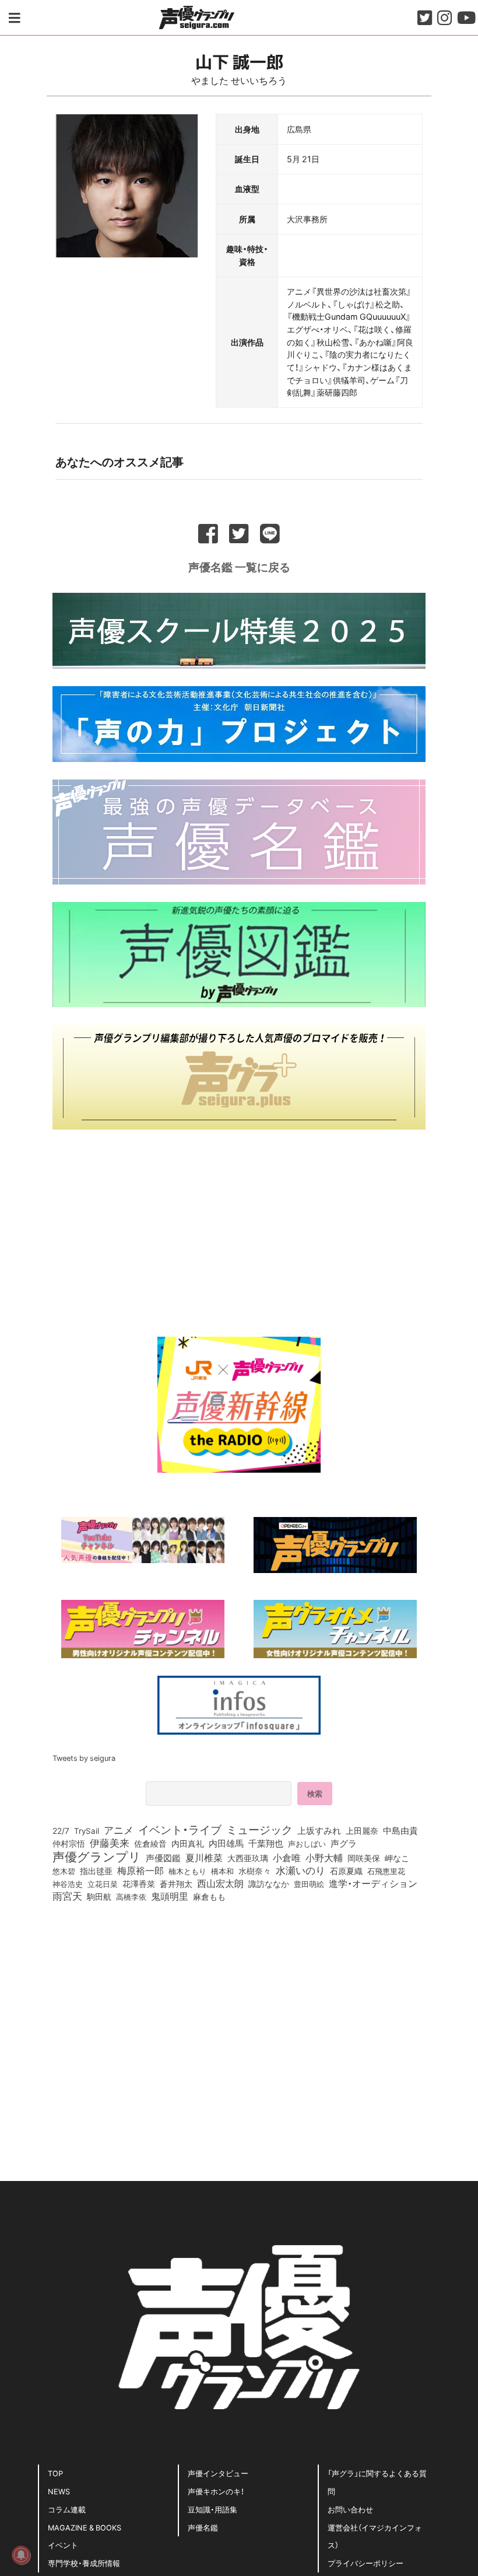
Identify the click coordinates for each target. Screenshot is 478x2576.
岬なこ (397, 1858)
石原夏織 (346, 1871)
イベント (63, 2545)
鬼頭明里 (170, 1896)
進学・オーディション (373, 1883)
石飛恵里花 (386, 1871)
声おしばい (307, 1843)
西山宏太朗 (220, 1883)
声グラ (344, 1843)
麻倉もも (209, 1896)
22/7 (61, 1830)
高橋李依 (131, 1897)
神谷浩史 (68, 1884)
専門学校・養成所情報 (84, 2563)
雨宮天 (67, 1896)
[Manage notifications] (21, 2555)
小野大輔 (324, 1858)
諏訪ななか (269, 1883)
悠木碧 (64, 1871)
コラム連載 (67, 2509)
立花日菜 (103, 1883)
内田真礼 (188, 1843)
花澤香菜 (139, 1883)
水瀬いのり (300, 1870)
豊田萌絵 (309, 1883)
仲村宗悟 (69, 1843)
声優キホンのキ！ (216, 2491)
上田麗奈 (362, 1830)
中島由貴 (400, 1830)
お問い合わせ (350, 2509)
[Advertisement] (239, 1229)
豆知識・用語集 (212, 2509)
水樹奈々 (255, 1871)
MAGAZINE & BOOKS (85, 2527)
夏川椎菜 (204, 1858)
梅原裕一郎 (140, 1871)
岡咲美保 (364, 1858)
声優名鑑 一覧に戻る (239, 567)
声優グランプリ (97, 1856)
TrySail (87, 1830)
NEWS (59, 2491)
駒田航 (99, 1897)
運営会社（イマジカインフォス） (375, 2536)
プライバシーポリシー (365, 2563)
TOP (55, 2473)
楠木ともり (187, 1871)
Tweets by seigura (84, 1758)
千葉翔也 (266, 1843)
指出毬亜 (96, 1871)
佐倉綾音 (150, 1843)
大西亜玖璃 (248, 1858)
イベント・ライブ (180, 1829)
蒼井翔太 (176, 1884)
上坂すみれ (319, 1830)
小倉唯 (287, 1857)
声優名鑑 (203, 2527)
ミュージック (259, 1829)
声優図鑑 (163, 1858)
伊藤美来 (110, 1843)
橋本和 (222, 1871)
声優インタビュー (218, 2473)
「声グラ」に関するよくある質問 (377, 2482)
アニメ (119, 1830)
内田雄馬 (226, 1843)
